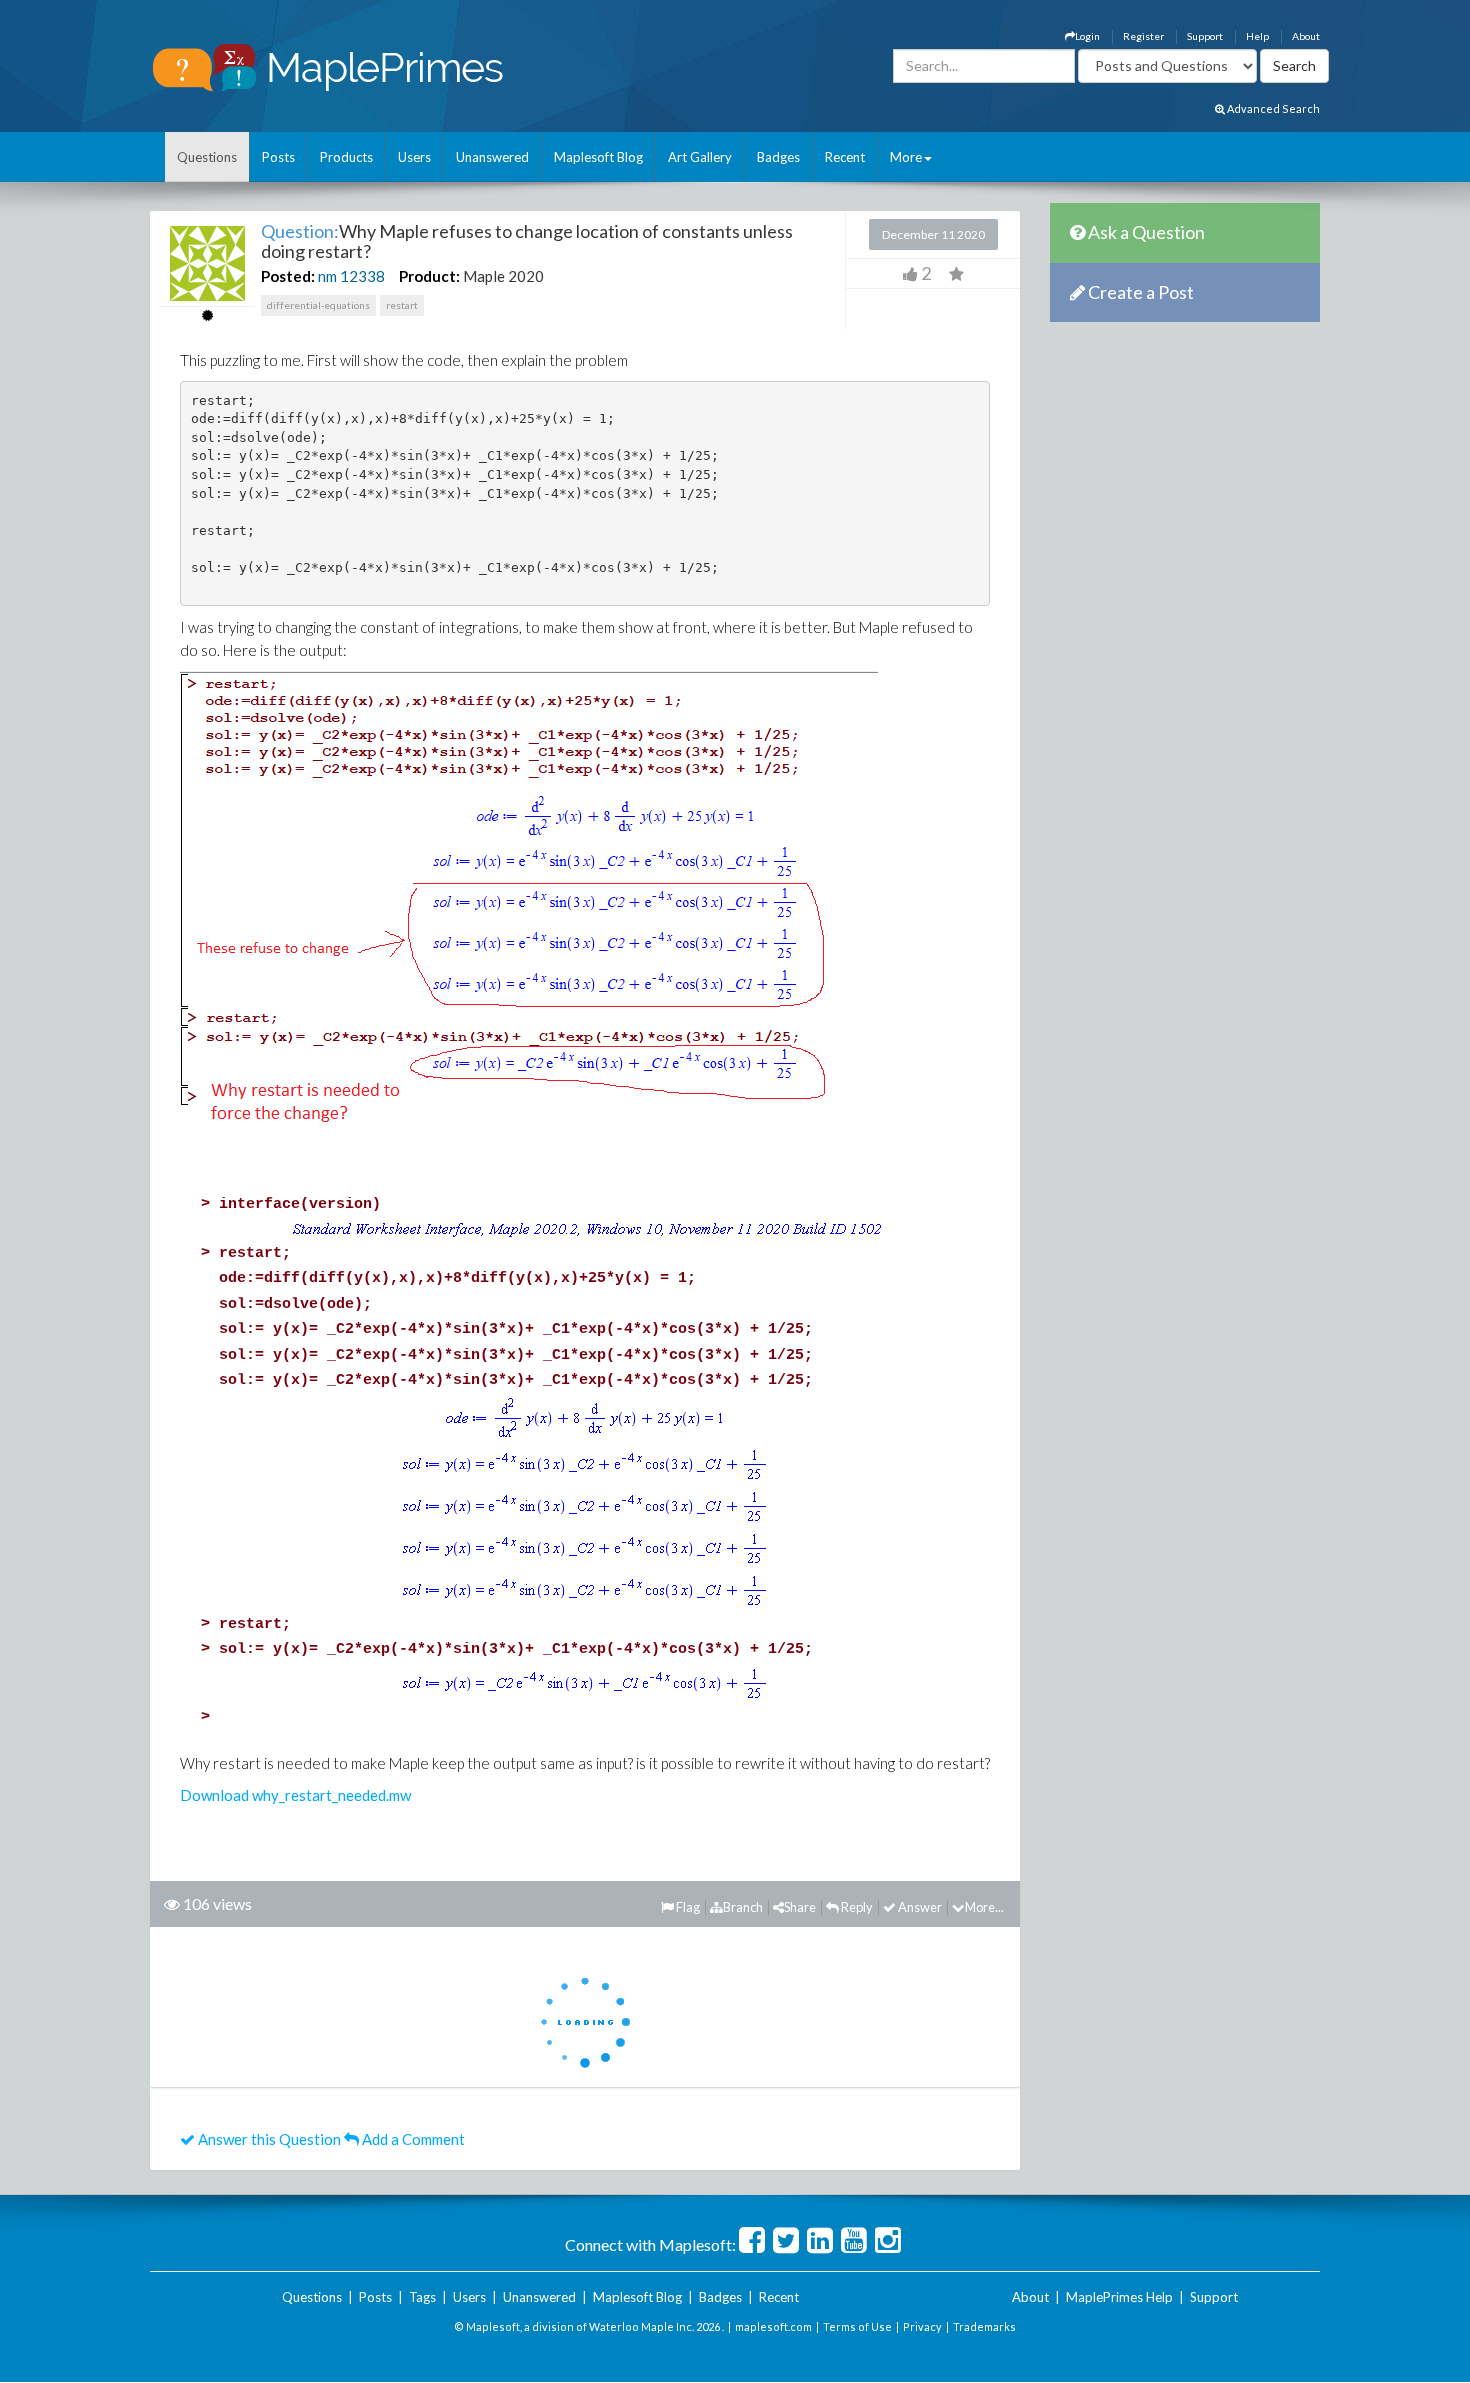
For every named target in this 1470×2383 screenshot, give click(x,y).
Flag (687, 1907)
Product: (429, 276)
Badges (778, 157)
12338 (362, 276)
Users (414, 157)
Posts (278, 157)
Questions (207, 157)
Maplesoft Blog (598, 157)
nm (327, 276)
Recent (845, 157)
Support (1205, 36)
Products (346, 157)
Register (1143, 36)
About (1306, 36)
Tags (422, 2297)
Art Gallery (700, 157)
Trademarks (984, 2326)
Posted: (288, 276)
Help (1257, 36)
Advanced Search (1272, 108)
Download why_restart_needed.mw (295, 1795)
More (906, 157)
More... (984, 1907)
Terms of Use (857, 2326)
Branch (743, 1907)
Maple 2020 (503, 276)
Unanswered (492, 157)
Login (1087, 36)
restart (402, 305)
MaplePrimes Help (1119, 2297)
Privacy (922, 2326)
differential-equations (318, 305)
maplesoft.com (773, 2326)
